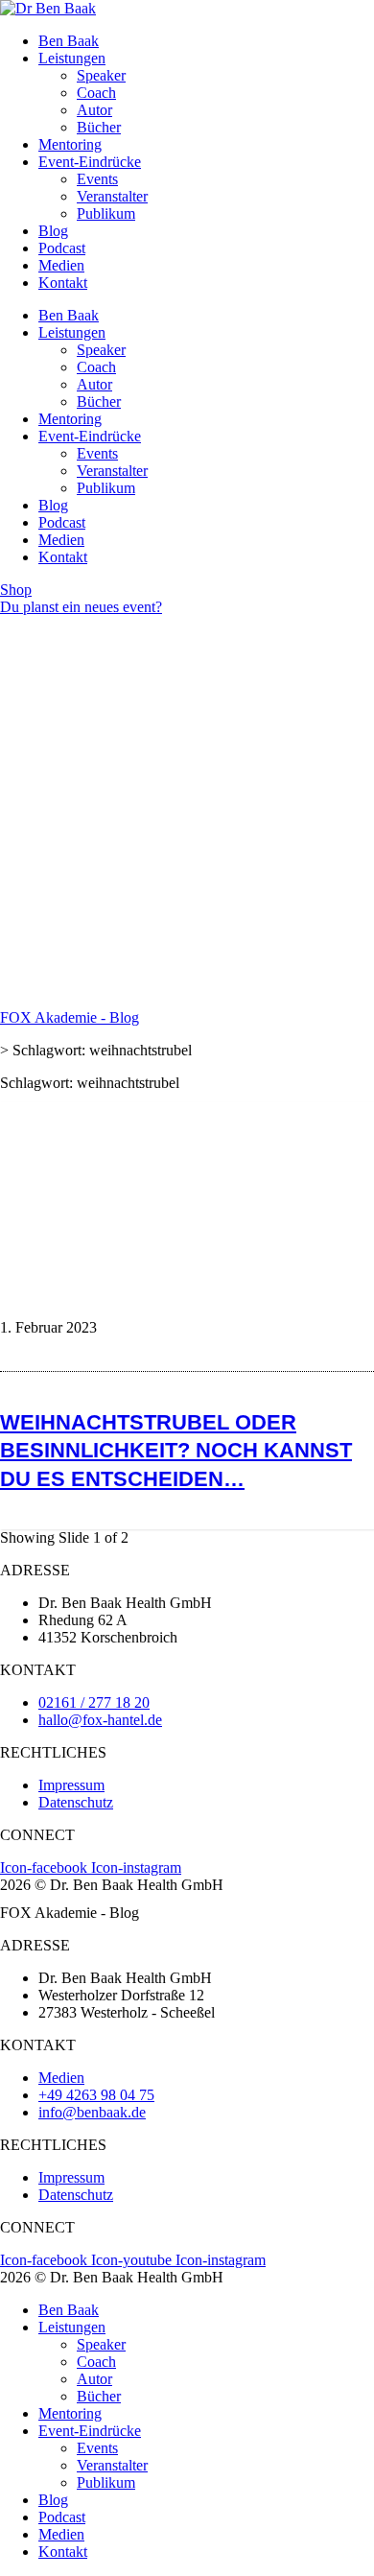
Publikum (106, 213)
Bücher (99, 127)
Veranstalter (112, 196)
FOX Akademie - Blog (70, 1017)
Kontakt (63, 283)
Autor (94, 110)
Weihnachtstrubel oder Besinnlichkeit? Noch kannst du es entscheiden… (176, 1450)
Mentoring (70, 144)
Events (97, 179)
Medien (61, 265)
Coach (96, 93)
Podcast (62, 248)
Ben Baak (69, 41)
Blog (53, 231)
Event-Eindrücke (90, 162)
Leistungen (72, 58)
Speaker (101, 75)
